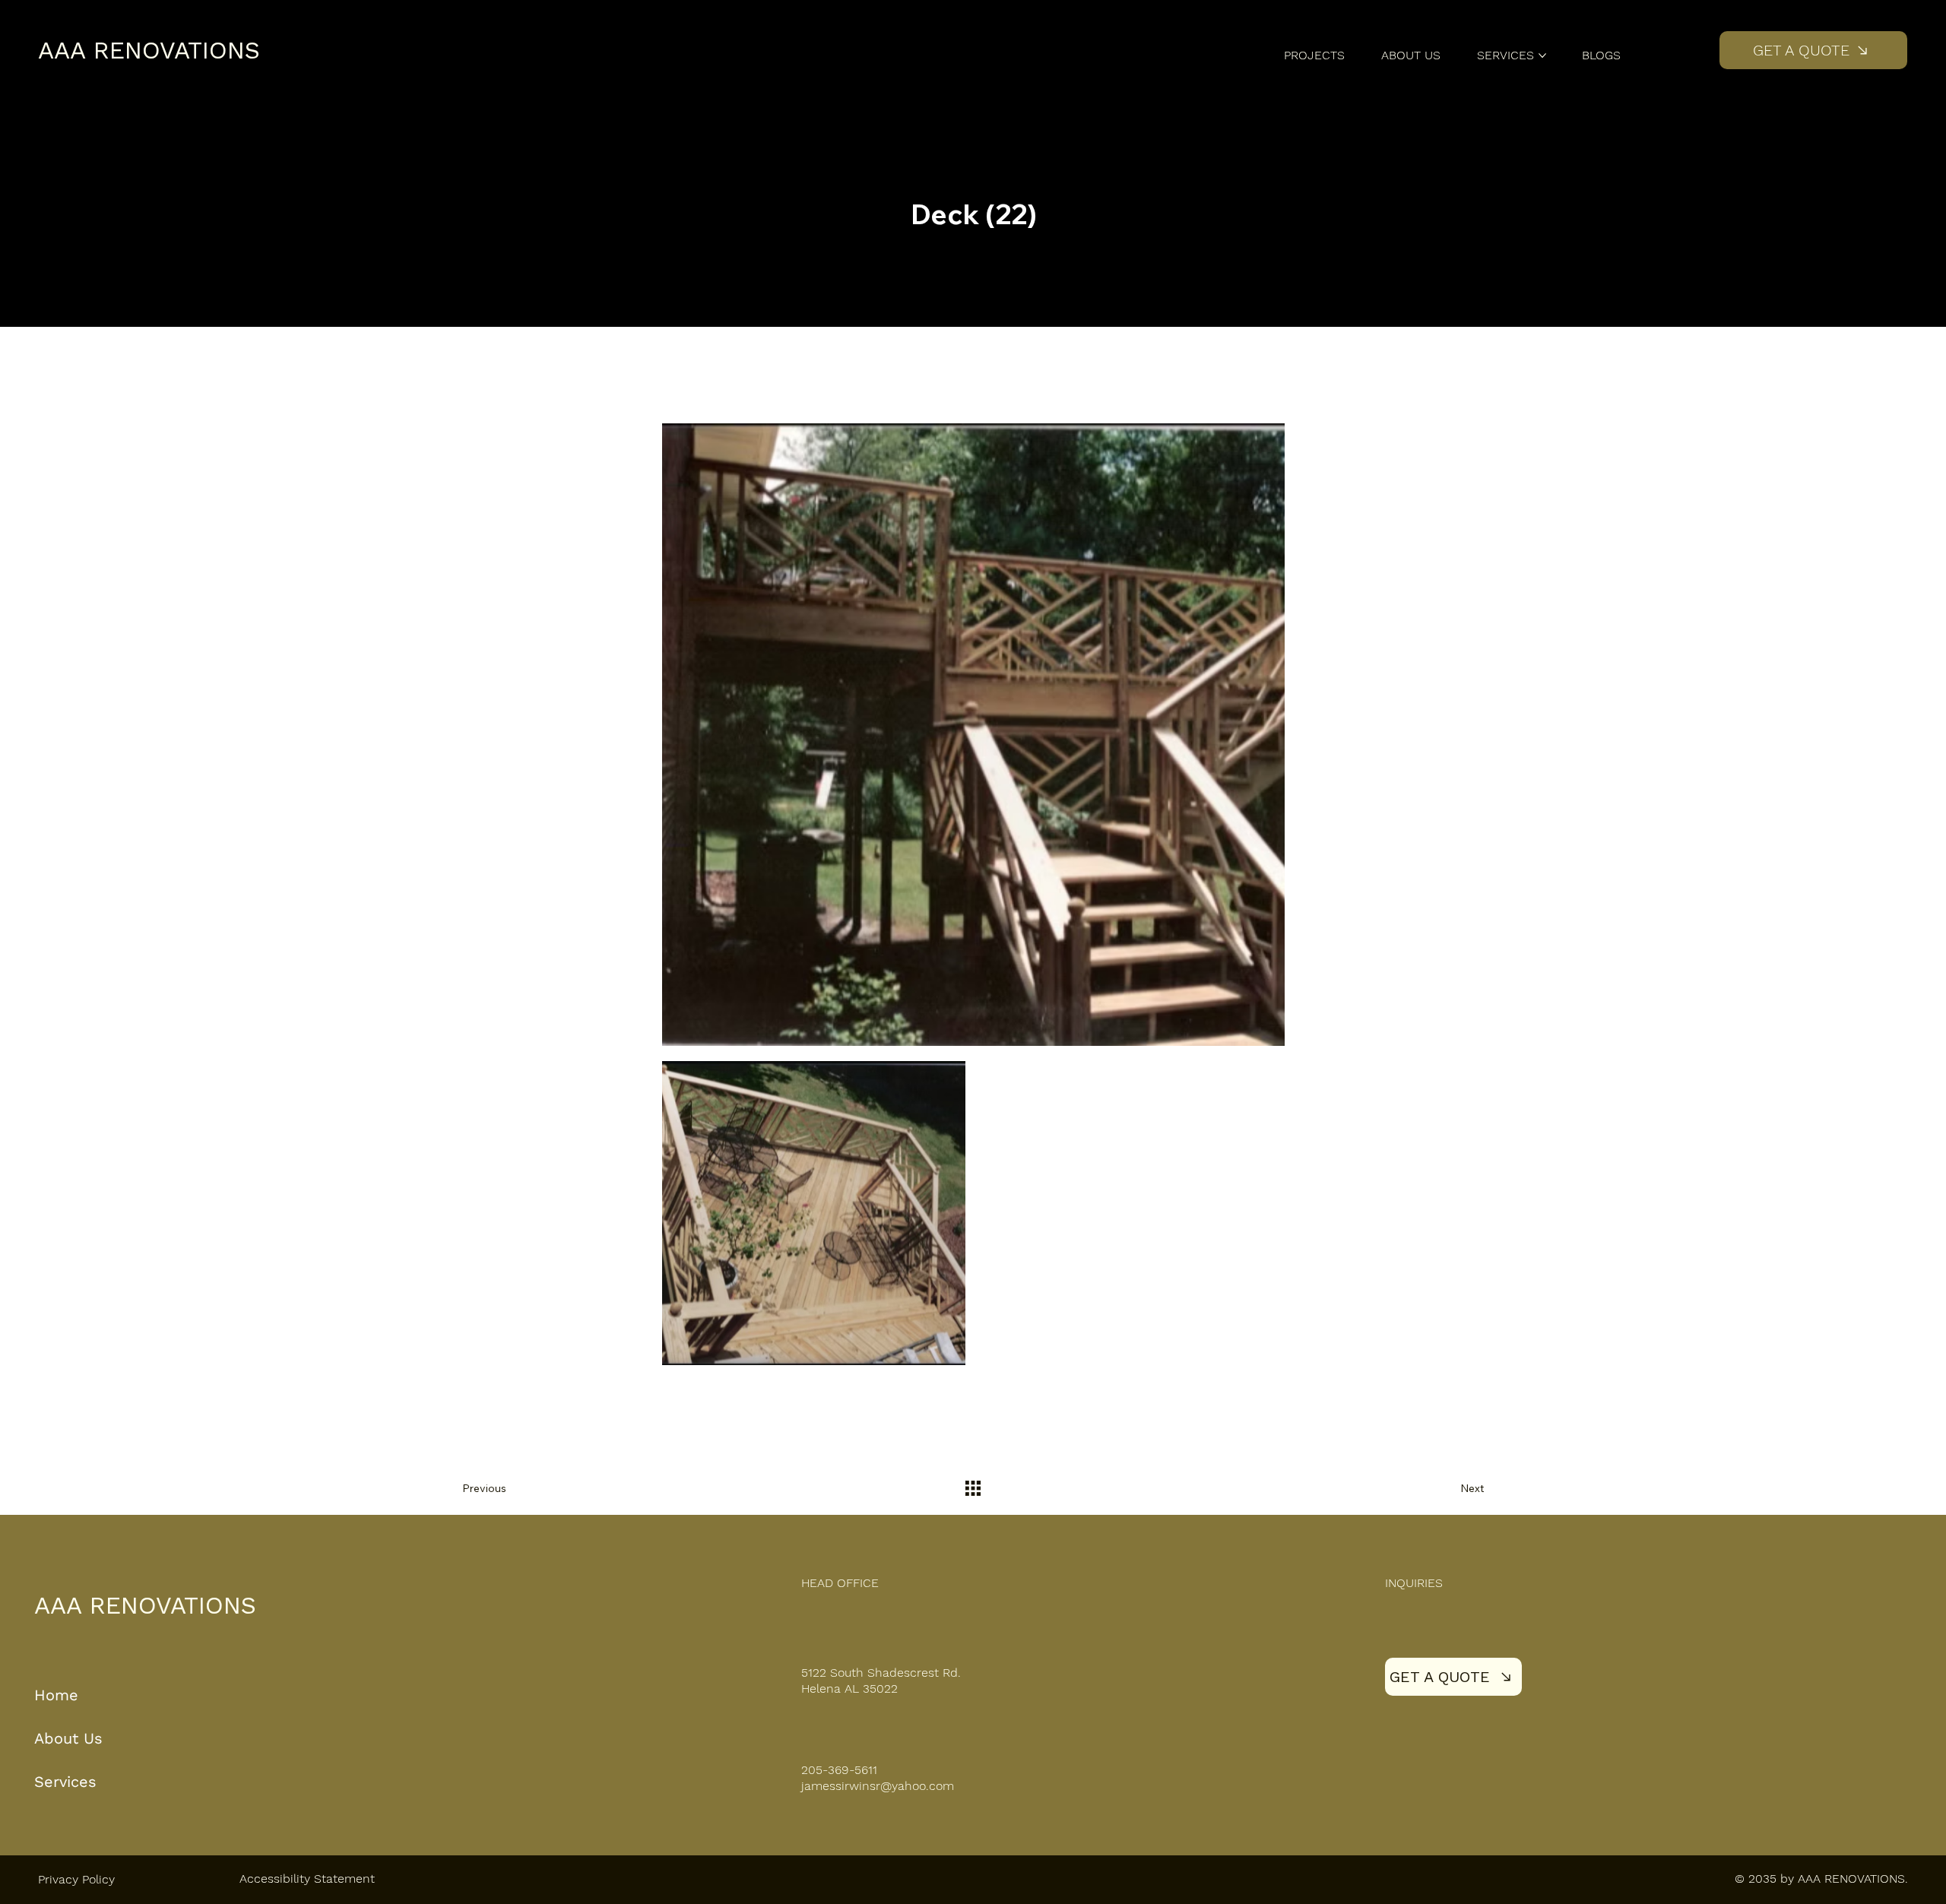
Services (65, 1782)
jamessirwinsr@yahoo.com (878, 1786)
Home (59, 1695)
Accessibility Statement (307, 1879)
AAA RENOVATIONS (149, 50)
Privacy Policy (76, 1879)
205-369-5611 (839, 1770)
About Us (68, 1738)
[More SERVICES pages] (1542, 55)
